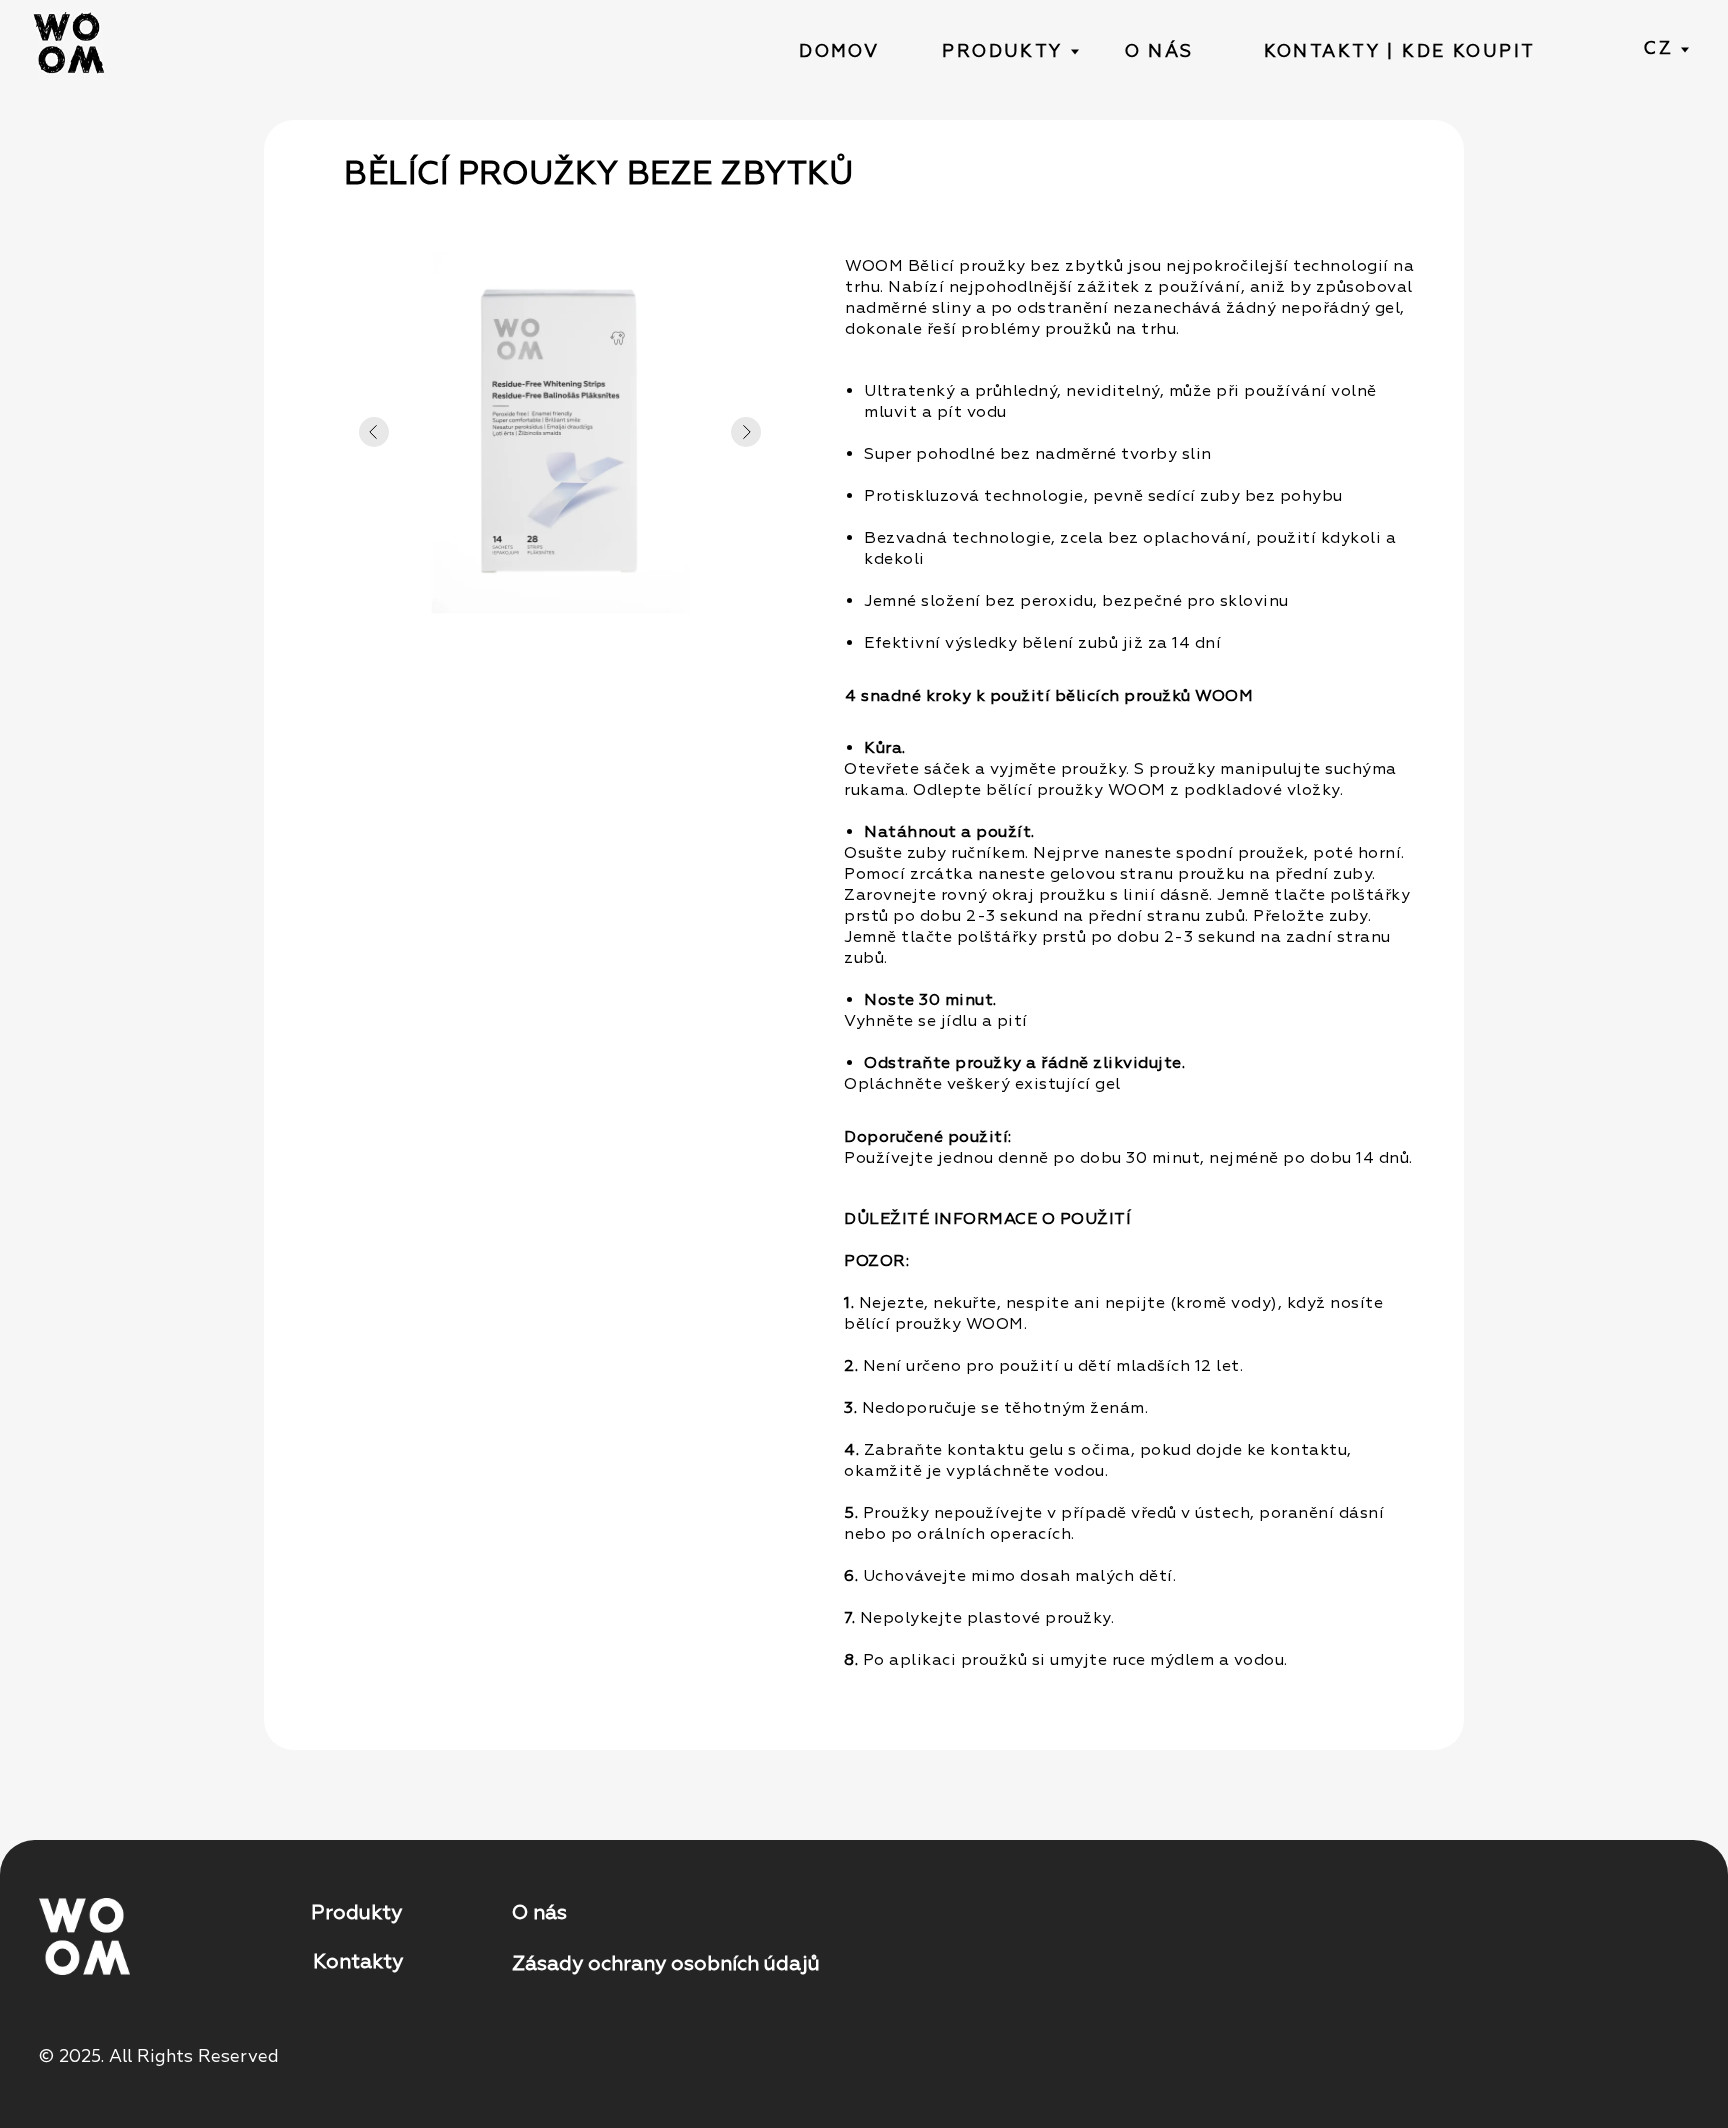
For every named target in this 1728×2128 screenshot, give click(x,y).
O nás (1159, 51)
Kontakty (358, 1961)
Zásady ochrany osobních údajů (666, 1963)
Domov (839, 51)
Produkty (1002, 51)
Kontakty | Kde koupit (1400, 51)
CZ (1658, 48)
